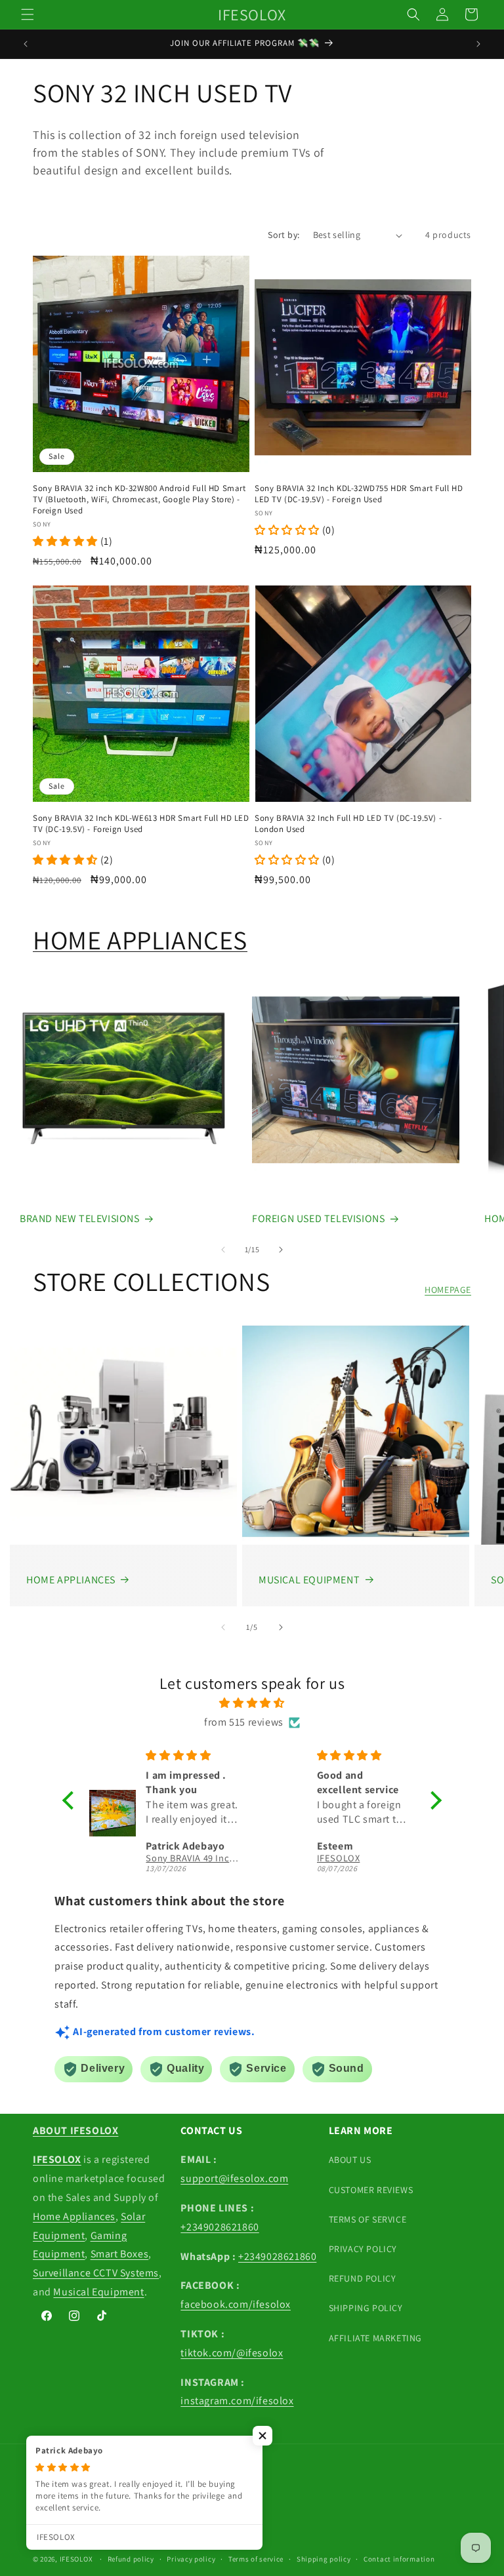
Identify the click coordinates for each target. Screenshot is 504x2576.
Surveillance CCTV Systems (96, 2273)
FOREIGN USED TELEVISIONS (318, 1219)
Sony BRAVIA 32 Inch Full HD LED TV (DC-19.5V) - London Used (348, 824)
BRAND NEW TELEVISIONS (80, 1219)
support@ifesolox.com (234, 2178)
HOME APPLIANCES (140, 940)
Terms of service (256, 2559)
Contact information (399, 2559)
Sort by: (283, 235)
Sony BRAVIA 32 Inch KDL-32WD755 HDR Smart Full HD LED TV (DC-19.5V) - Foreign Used (359, 494)
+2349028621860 (220, 2227)
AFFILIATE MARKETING (375, 2338)
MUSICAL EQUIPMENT (309, 1580)
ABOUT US (350, 2160)
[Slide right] (281, 1250)
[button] (28, 14)
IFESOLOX (76, 2559)
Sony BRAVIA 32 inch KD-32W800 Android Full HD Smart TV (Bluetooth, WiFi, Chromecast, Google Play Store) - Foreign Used (139, 500)
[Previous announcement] (26, 44)
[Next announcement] (478, 44)
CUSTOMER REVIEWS (371, 2190)
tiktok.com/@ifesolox (232, 2353)
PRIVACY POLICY (363, 2249)
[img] (252, 1703)
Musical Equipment (98, 2292)
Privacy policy (191, 2559)
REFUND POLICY (363, 2278)
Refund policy (131, 2559)
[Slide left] (223, 1250)
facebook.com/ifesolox (236, 2304)
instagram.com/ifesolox (237, 2401)
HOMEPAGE (448, 1290)
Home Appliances (74, 2216)
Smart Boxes (120, 2254)
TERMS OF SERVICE (368, 2219)
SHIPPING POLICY (366, 2308)
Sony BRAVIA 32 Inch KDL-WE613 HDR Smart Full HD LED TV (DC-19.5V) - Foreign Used (141, 824)
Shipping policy (324, 2559)
